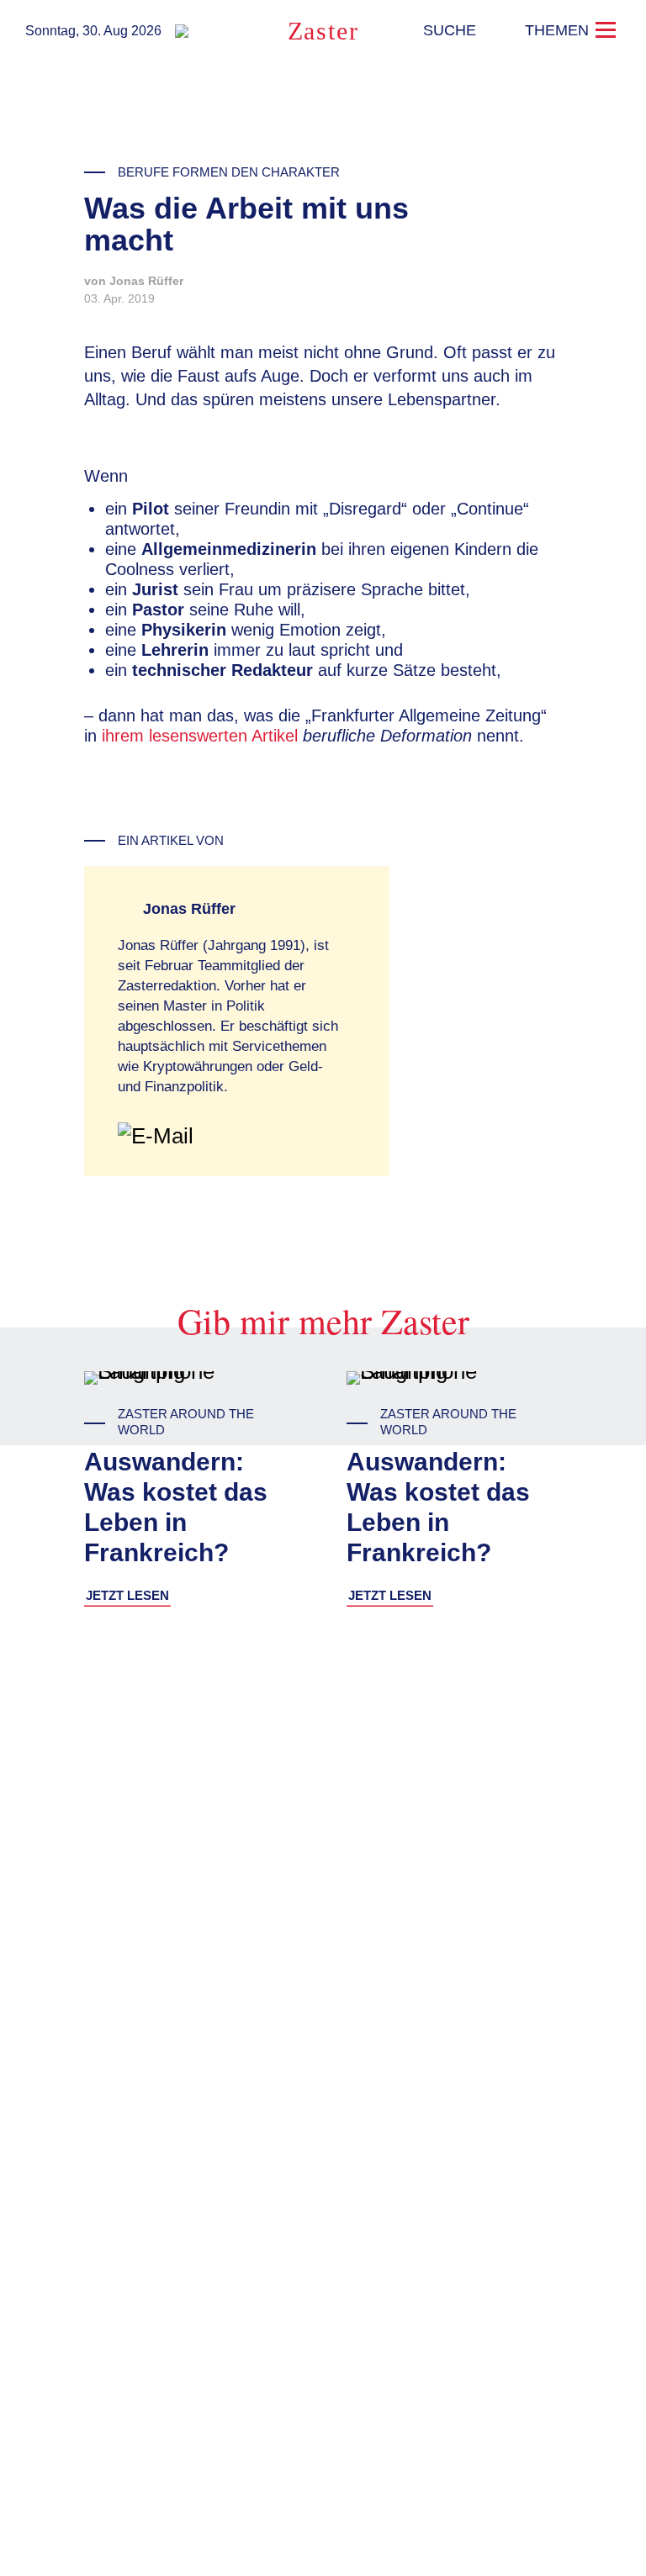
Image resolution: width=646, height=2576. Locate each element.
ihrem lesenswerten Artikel (200, 736)
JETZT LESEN (127, 1595)
